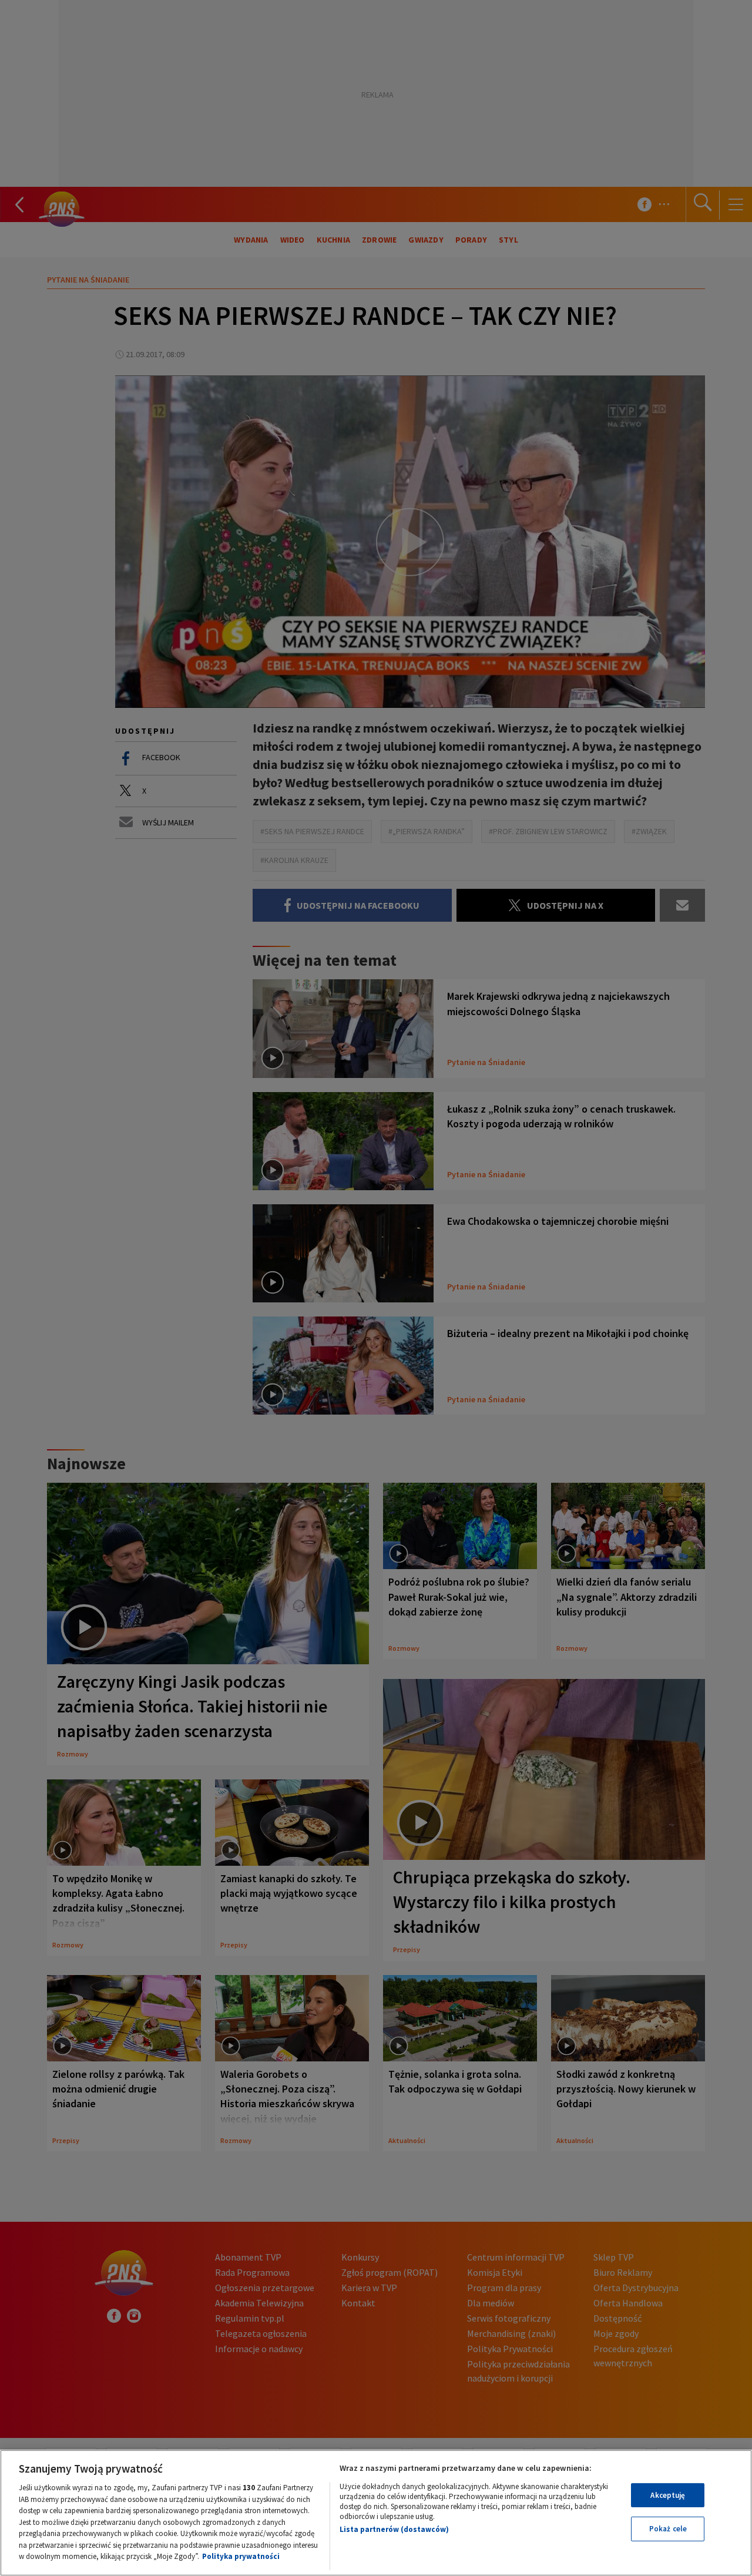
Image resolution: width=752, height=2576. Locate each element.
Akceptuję (668, 2495)
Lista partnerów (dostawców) (394, 2529)
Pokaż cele (668, 2529)
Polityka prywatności (241, 2556)
